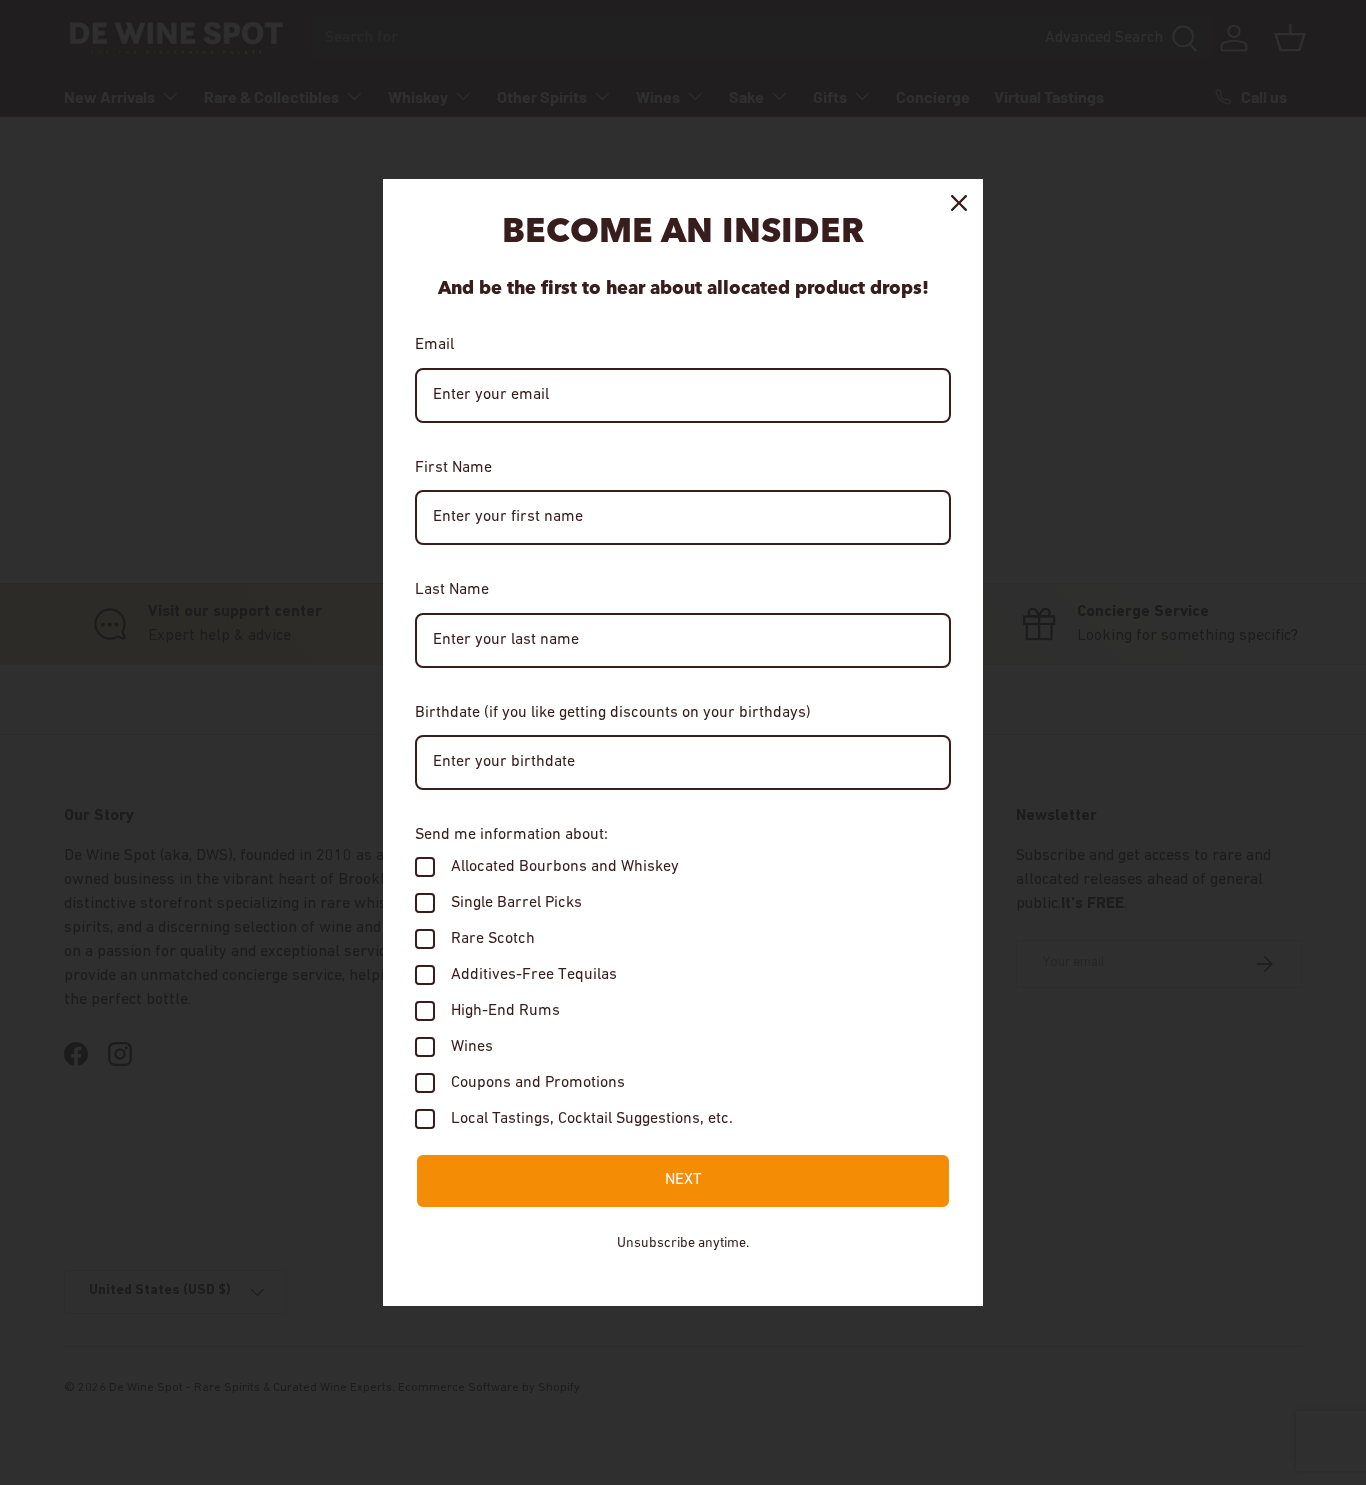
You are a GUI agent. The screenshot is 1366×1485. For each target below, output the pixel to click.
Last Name (452, 590)
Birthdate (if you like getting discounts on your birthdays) (613, 713)
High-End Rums (505, 1011)
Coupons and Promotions (538, 1083)
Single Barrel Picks (516, 903)
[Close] (959, 203)
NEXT (683, 1180)
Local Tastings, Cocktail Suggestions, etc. (592, 1119)
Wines (472, 1047)
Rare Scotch (493, 939)
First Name (453, 468)
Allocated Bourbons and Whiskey (565, 867)
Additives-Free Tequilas (534, 975)
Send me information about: (511, 835)
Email (434, 345)
